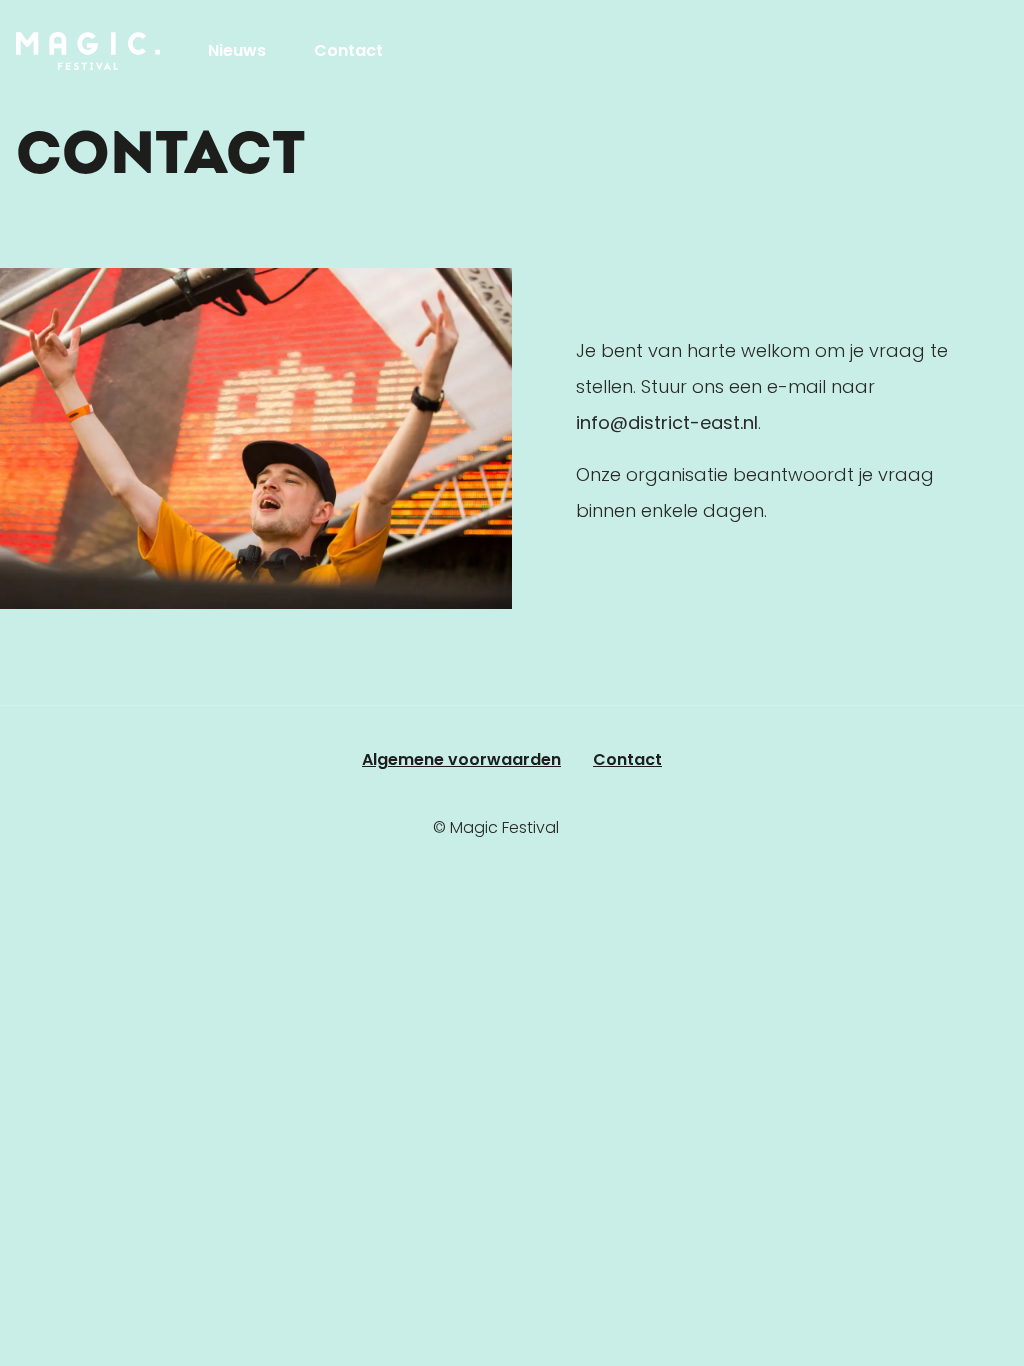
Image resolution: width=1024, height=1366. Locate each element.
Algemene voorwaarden (461, 759)
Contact (348, 50)
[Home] (88, 51)
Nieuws (237, 50)
